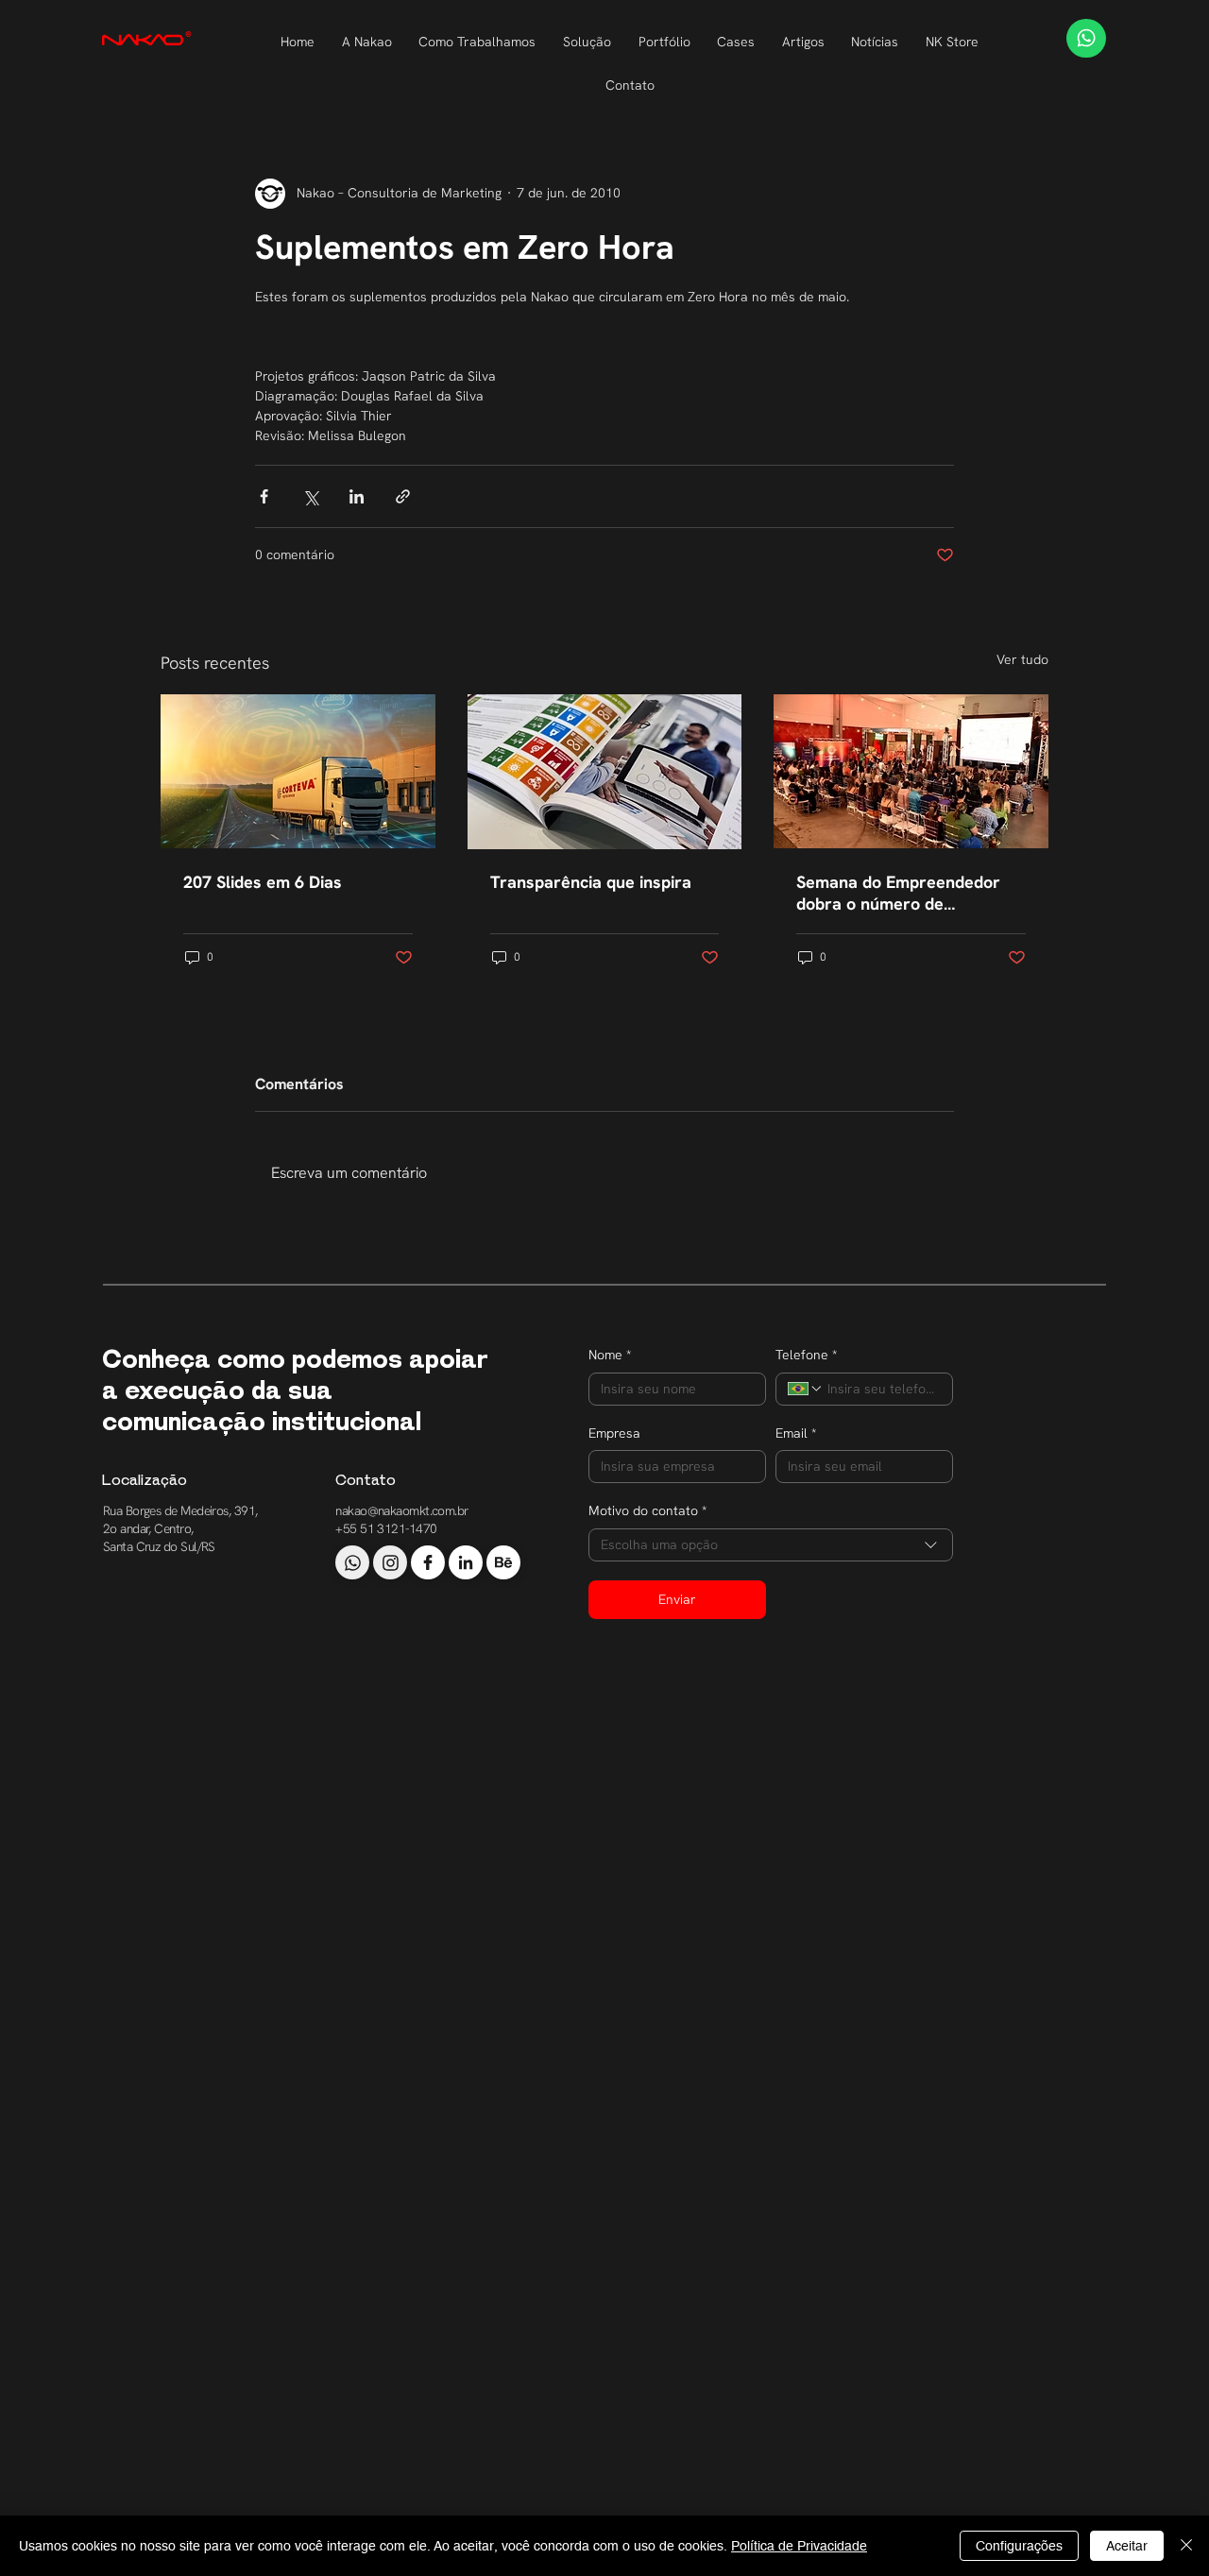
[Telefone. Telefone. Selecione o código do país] (806, 1389)
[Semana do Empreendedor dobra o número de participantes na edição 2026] (911, 771)
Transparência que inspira (591, 882)
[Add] (352, 1562)
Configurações (1019, 2546)
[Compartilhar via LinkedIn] (357, 496)
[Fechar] (1186, 2546)
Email (796, 1433)
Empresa (614, 1433)
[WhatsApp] (1086, 38)
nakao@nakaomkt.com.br (401, 1510)
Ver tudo (1022, 659)
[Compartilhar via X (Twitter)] (310, 496)
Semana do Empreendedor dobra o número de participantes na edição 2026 (908, 893)
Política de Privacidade (799, 2546)
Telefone (806, 1355)
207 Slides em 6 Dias (263, 882)
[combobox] (771, 1545)
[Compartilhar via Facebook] (264, 496)
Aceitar (1127, 2546)
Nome (610, 1355)
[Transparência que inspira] (605, 772)
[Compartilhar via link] (403, 496)
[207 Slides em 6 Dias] (298, 771)
